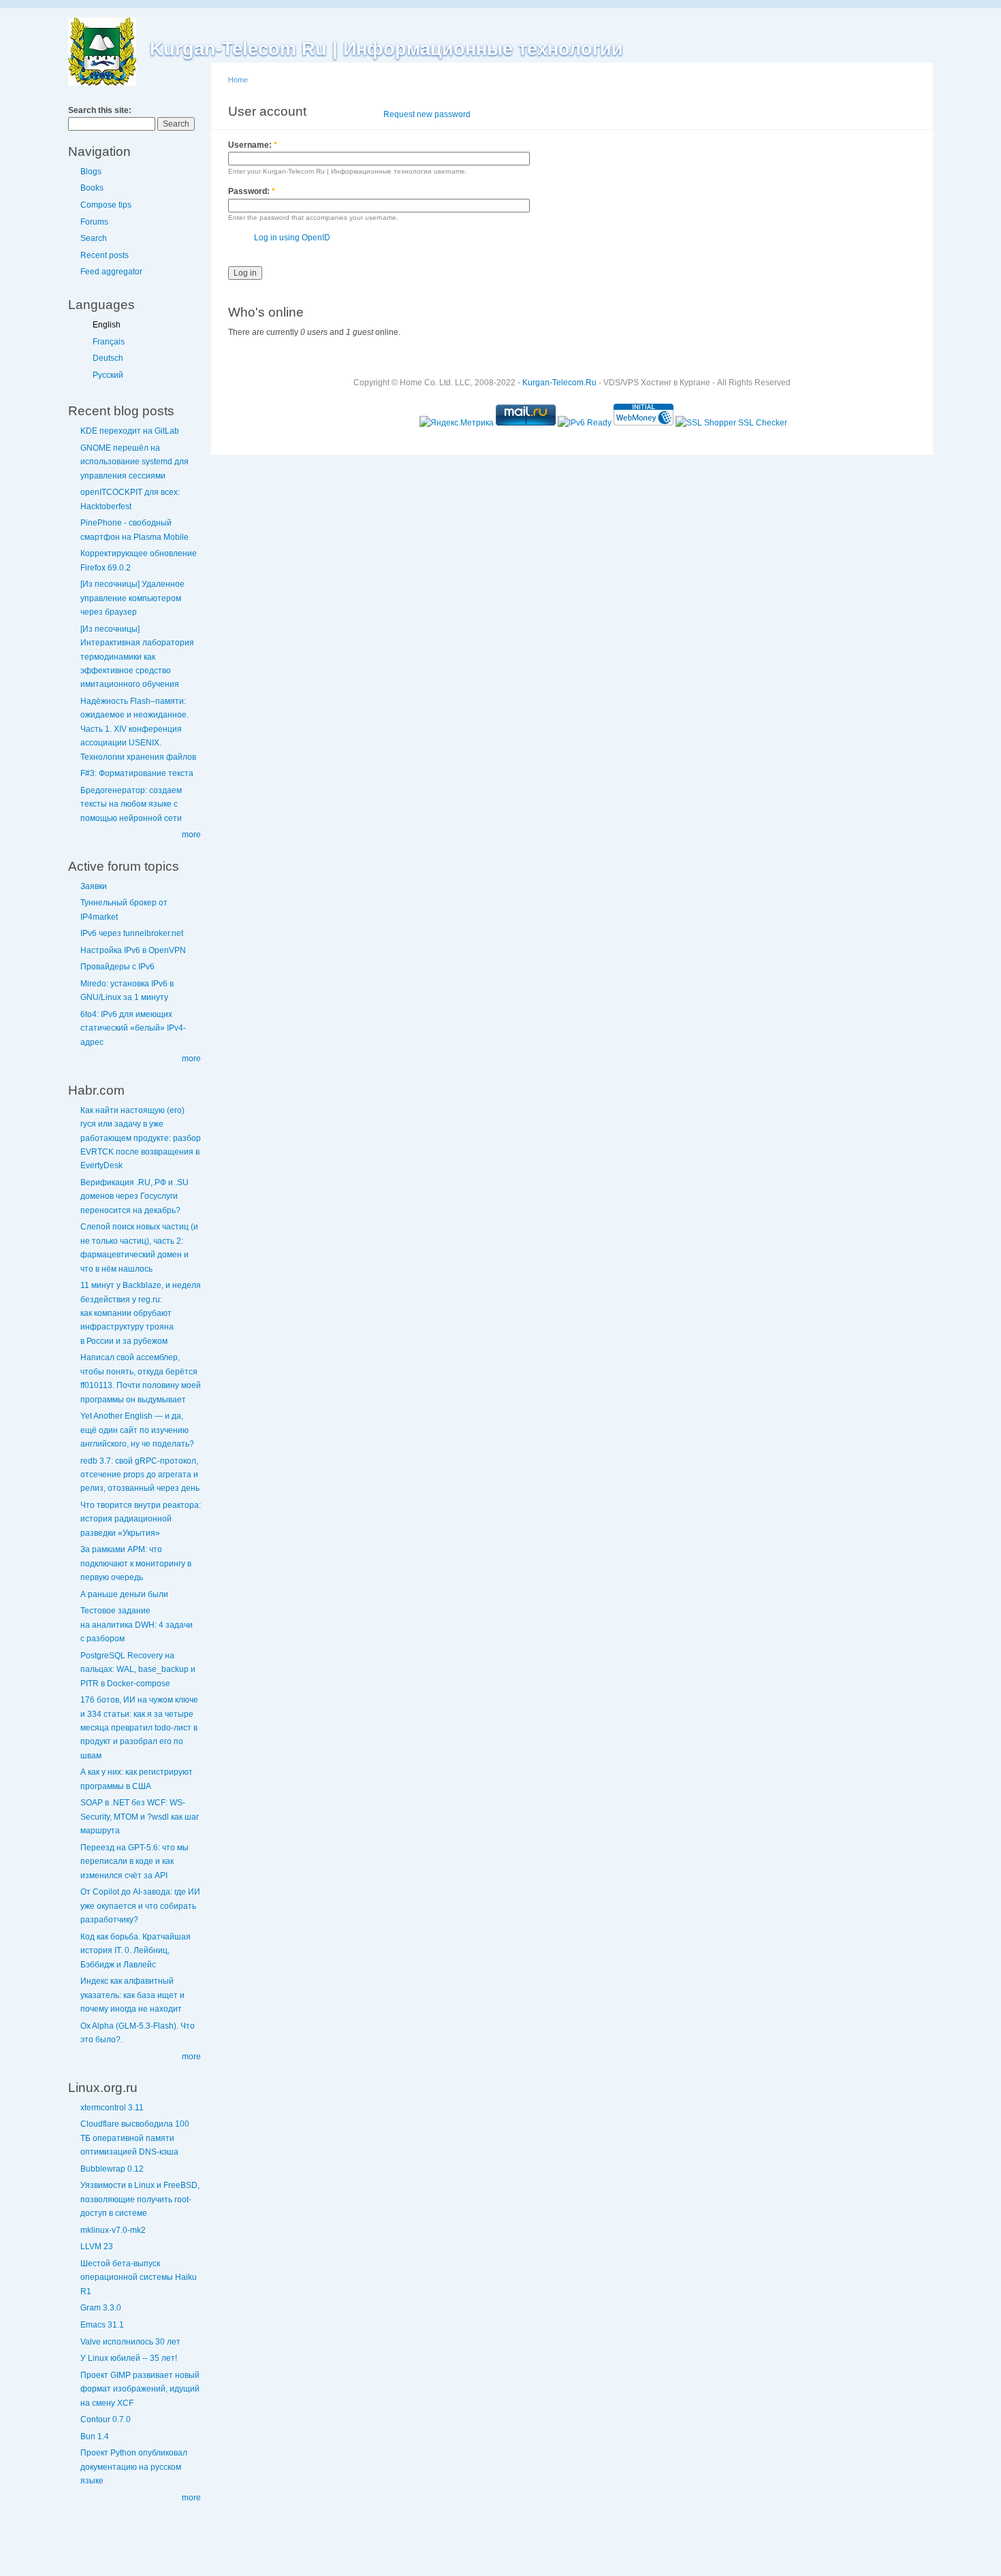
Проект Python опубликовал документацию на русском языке (134, 2467)
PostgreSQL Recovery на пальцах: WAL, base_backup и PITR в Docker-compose (138, 1670)
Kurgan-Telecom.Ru (559, 383)
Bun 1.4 (95, 2436)
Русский (108, 375)
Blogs (91, 172)
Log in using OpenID (292, 238)
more (191, 835)
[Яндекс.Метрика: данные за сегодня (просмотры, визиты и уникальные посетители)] (457, 423)
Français (109, 342)
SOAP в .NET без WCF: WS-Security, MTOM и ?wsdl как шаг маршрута (140, 1817)
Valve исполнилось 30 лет (130, 2342)
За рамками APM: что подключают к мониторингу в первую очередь (136, 1563)
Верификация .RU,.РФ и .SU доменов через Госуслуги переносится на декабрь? (134, 1196)
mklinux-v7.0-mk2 (113, 2230)
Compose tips (106, 205)
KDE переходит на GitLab (130, 431)
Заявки (94, 886)
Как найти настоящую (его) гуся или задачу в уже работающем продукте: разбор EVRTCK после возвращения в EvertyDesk (141, 1138)
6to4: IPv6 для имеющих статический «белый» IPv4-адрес (133, 1028)
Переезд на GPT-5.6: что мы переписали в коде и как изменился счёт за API (134, 1862)
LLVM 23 (97, 2247)
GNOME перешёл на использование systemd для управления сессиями (134, 462)
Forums (94, 222)
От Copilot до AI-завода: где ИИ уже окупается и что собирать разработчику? (140, 1906)
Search (94, 238)
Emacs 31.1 (102, 2325)
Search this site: (100, 110)
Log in (353, 114)
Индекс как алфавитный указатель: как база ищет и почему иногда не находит (132, 1995)
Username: (253, 145)
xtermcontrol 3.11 (112, 2108)
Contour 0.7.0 (106, 2419)
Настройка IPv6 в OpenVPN (133, 950)
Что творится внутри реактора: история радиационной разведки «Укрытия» (141, 1519)
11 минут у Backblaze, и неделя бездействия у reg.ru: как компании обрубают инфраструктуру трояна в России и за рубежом (141, 1313)
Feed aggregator (111, 272)
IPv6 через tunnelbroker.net (132, 933)
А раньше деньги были (124, 1594)
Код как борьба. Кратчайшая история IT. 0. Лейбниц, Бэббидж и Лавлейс (136, 1951)
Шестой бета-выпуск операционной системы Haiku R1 (139, 2277)
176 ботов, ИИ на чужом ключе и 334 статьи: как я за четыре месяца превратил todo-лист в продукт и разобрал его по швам (139, 1728)
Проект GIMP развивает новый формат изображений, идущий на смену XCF (140, 2389)
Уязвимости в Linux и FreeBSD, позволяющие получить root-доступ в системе (140, 2199)
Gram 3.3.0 (101, 2308)
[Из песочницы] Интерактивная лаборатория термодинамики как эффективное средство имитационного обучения (137, 657)
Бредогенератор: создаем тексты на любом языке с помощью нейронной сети (131, 804)
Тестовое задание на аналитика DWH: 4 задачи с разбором (137, 1625)
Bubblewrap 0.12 (112, 2169)
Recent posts (105, 255)
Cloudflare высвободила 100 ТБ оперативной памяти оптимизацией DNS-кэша (135, 2138)
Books (92, 188)
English (107, 325)
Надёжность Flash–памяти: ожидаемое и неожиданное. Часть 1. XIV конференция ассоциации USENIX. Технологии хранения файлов (138, 729)
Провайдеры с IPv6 (117, 967)
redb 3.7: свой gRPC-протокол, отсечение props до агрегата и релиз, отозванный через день (140, 1475)
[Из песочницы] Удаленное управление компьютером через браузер (132, 598)
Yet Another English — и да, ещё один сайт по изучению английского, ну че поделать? (137, 1430)
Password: (252, 191)
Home (238, 80)
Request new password (427, 114)
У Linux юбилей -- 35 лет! (129, 2358)
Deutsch (108, 358)
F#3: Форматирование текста (137, 773)
